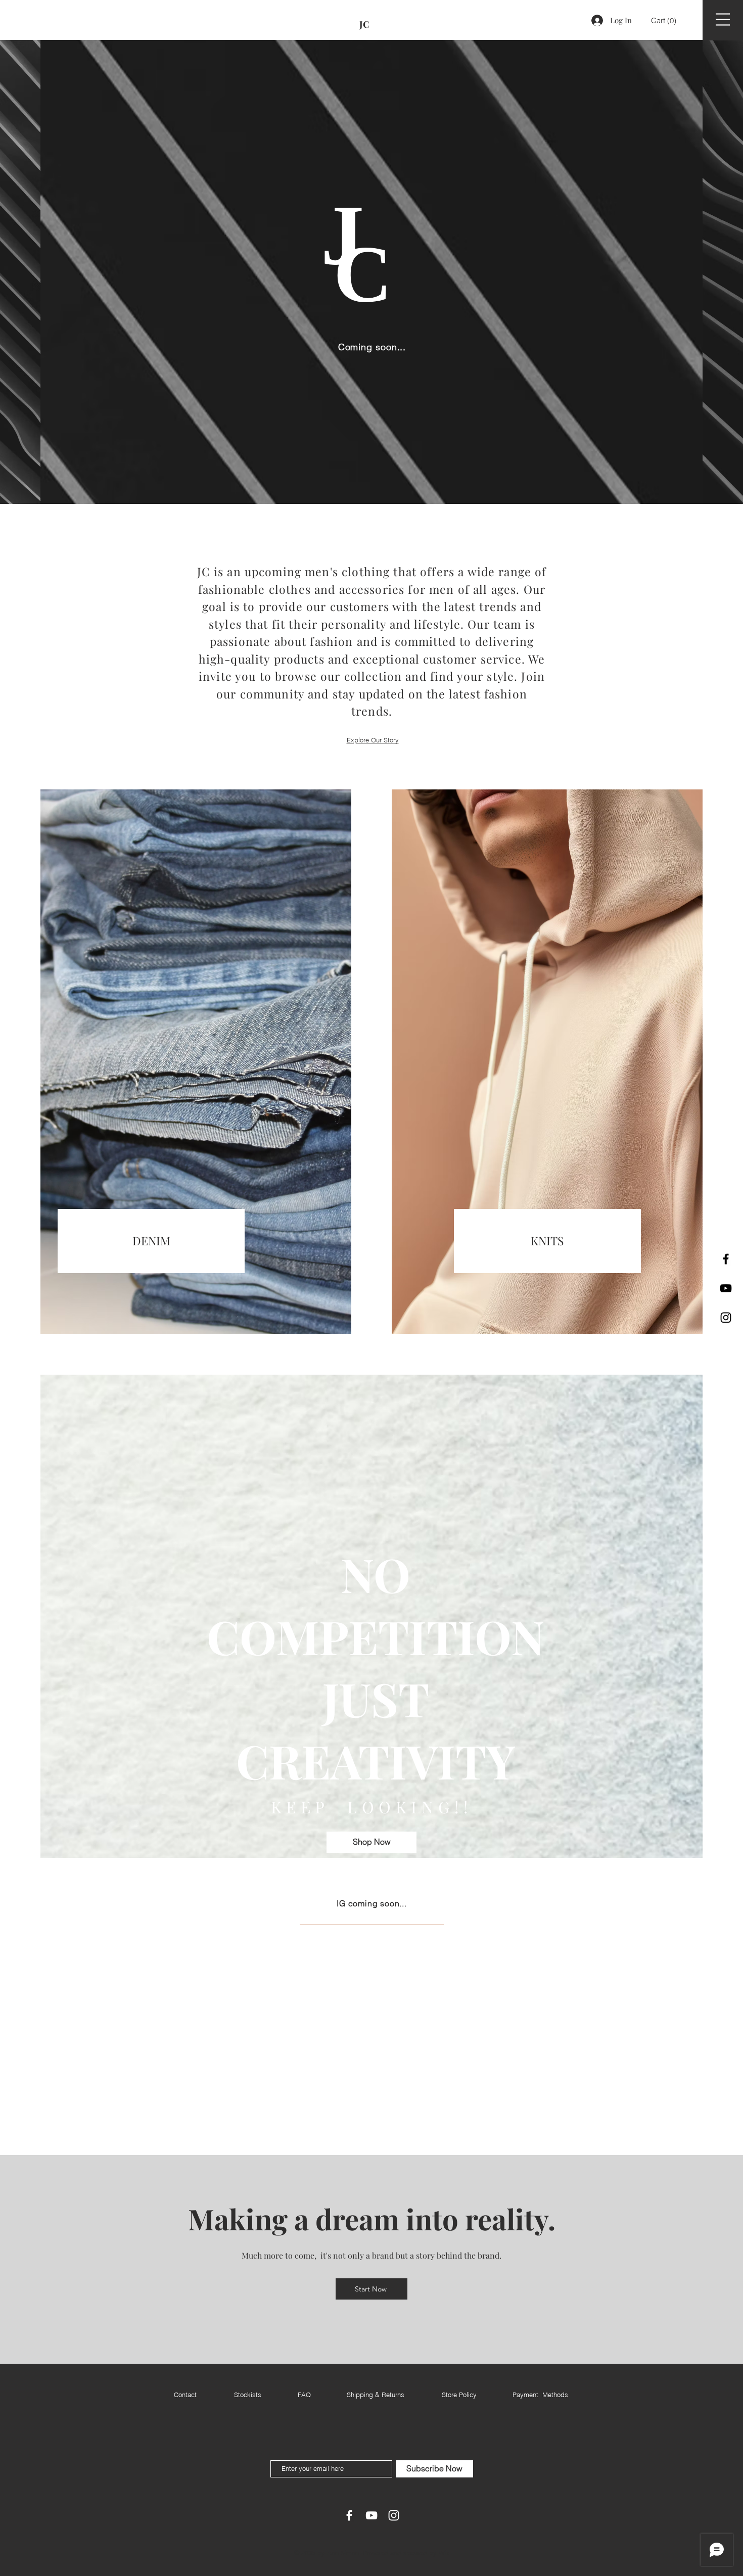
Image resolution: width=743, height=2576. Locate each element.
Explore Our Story (373, 740)
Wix (444, 2553)
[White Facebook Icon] (349, 2515)
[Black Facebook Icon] (726, 1259)
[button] (664, 21)
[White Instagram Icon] (394, 2515)
